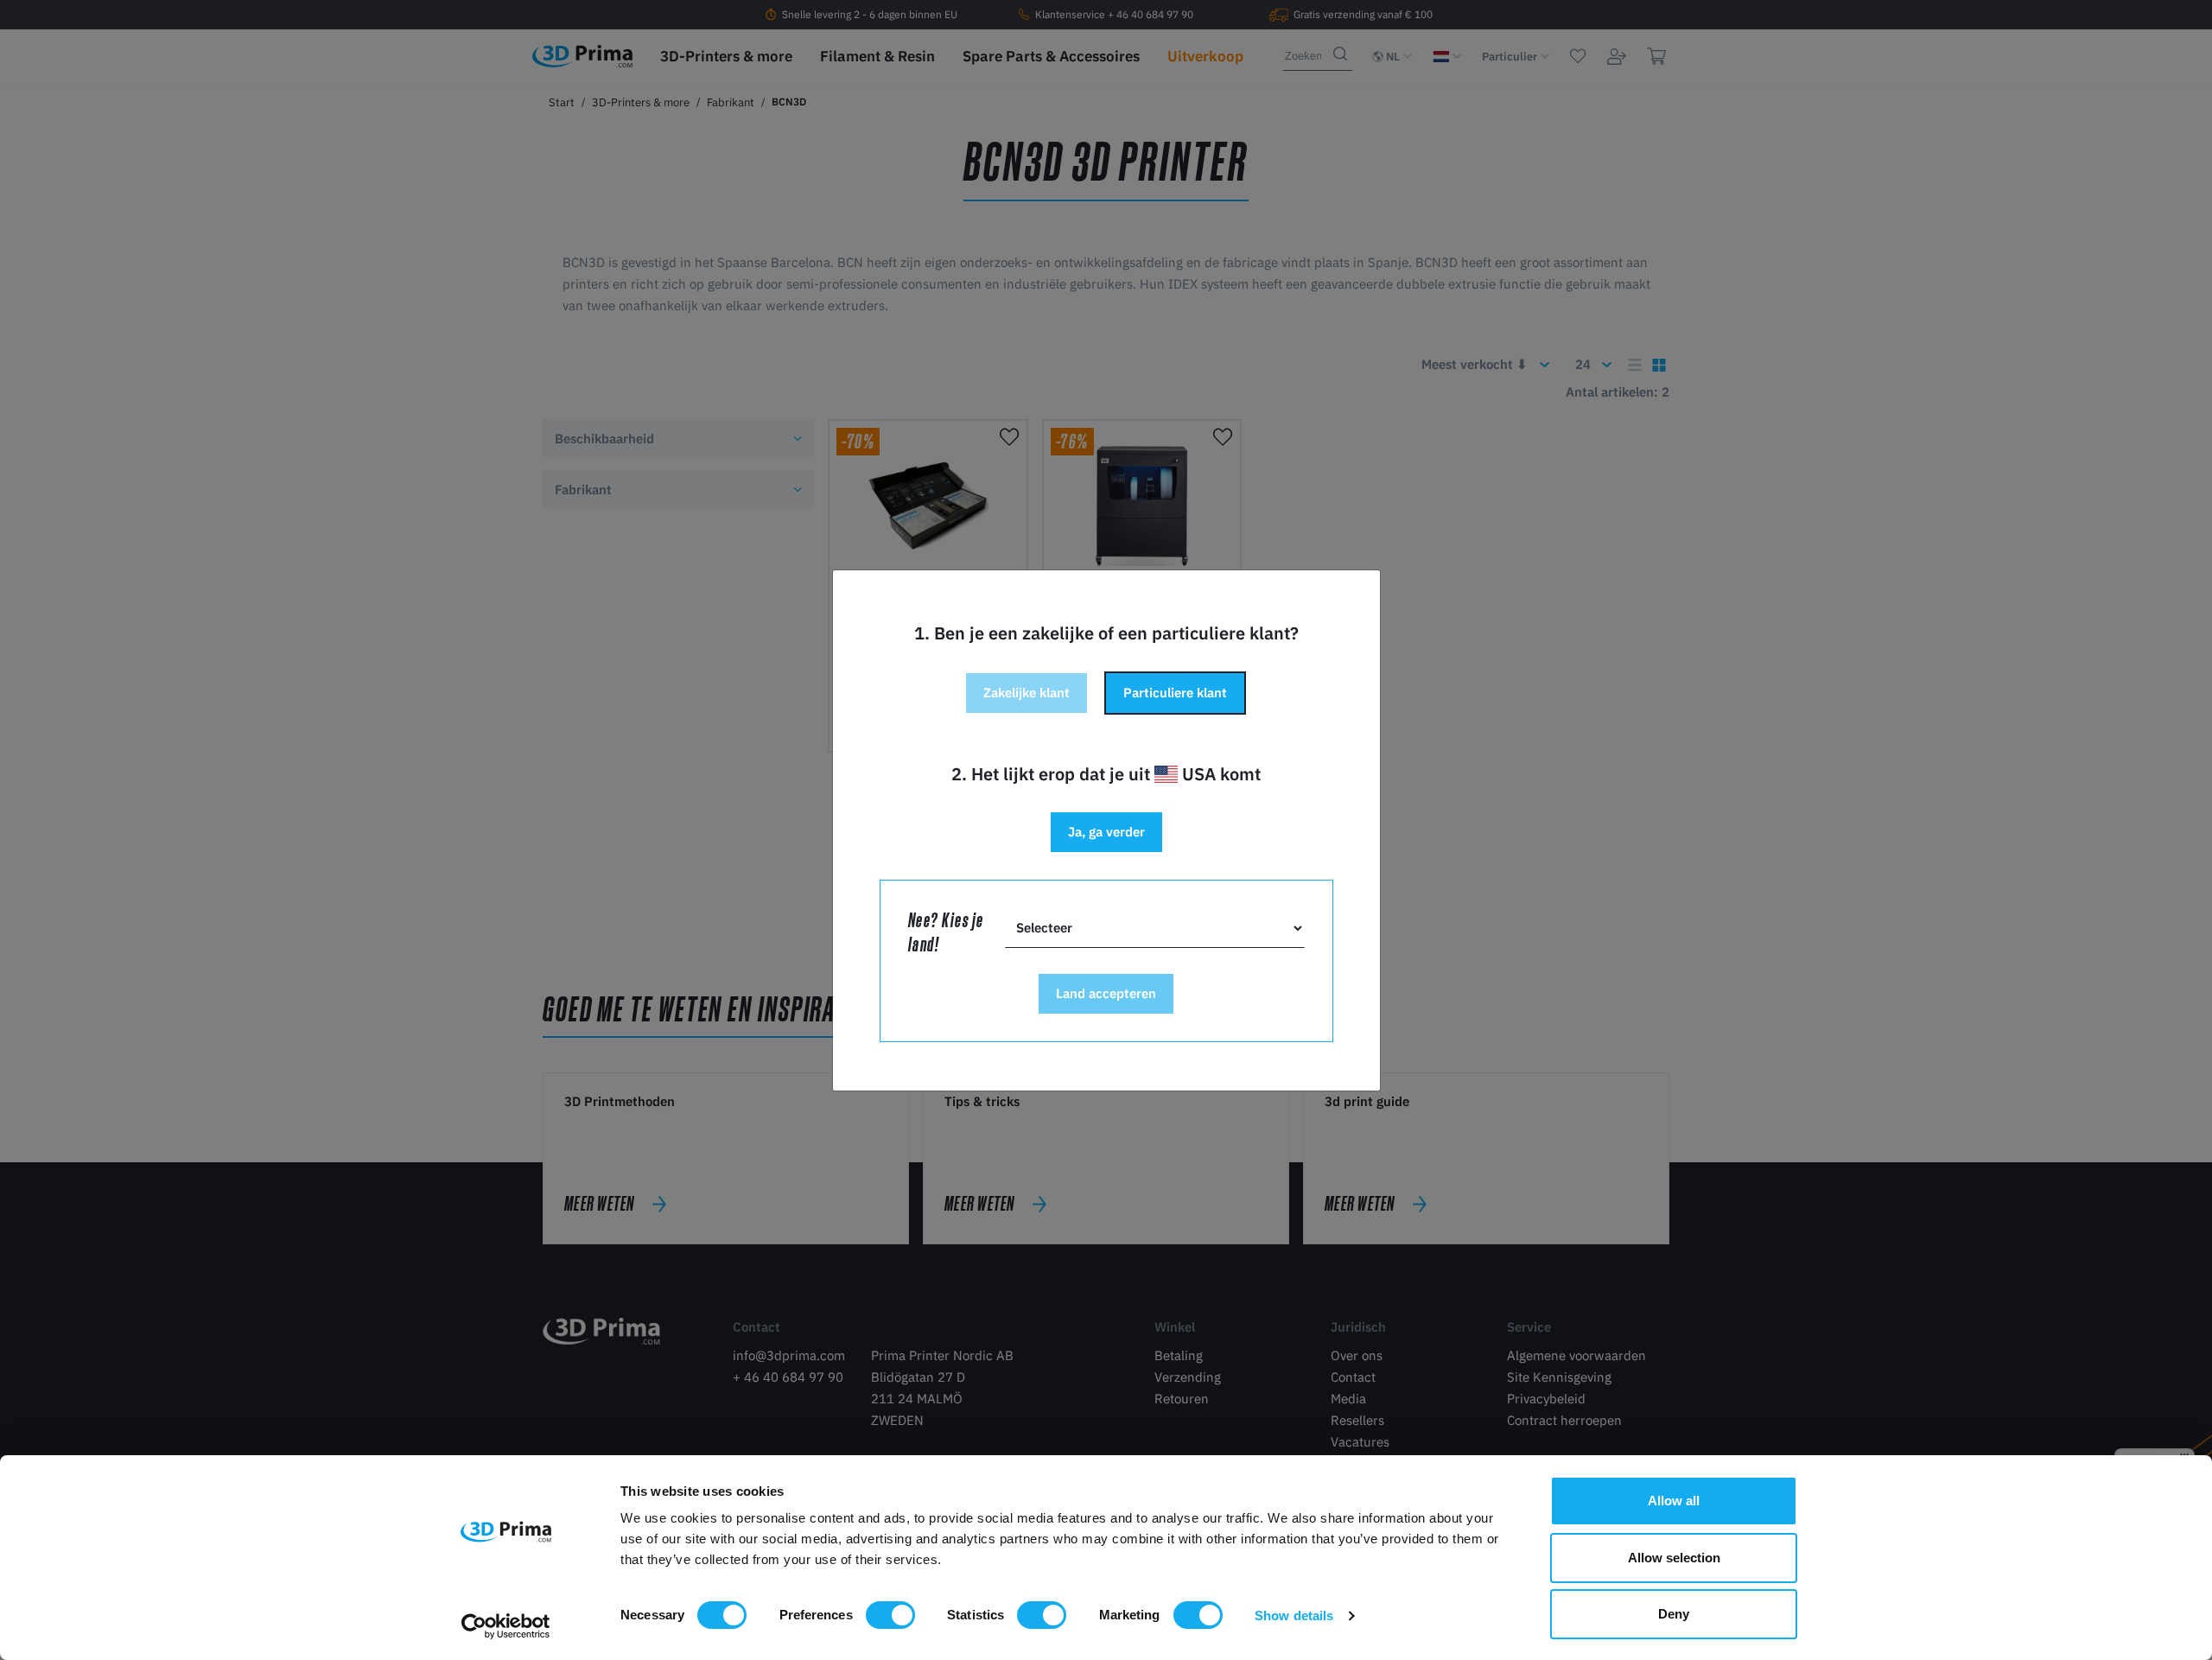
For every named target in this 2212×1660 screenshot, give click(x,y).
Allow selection (1674, 1558)
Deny (1674, 1614)
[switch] (890, 1615)
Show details (1294, 1615)
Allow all (1674, 1501)
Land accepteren (1106, 993)
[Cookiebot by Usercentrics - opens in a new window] (506, 1626)
